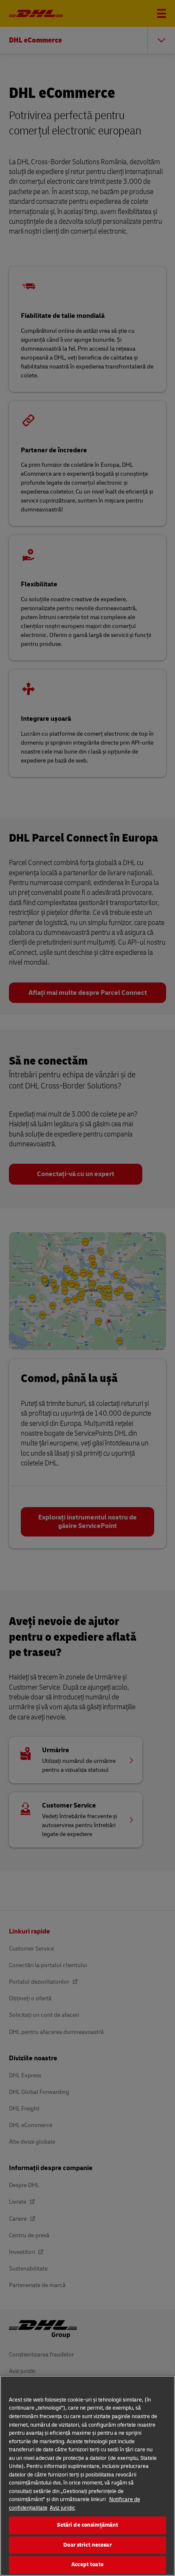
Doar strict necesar (87, 2545)
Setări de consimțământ (88, 2525)
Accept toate (87, 2565)
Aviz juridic (62, 2508)
